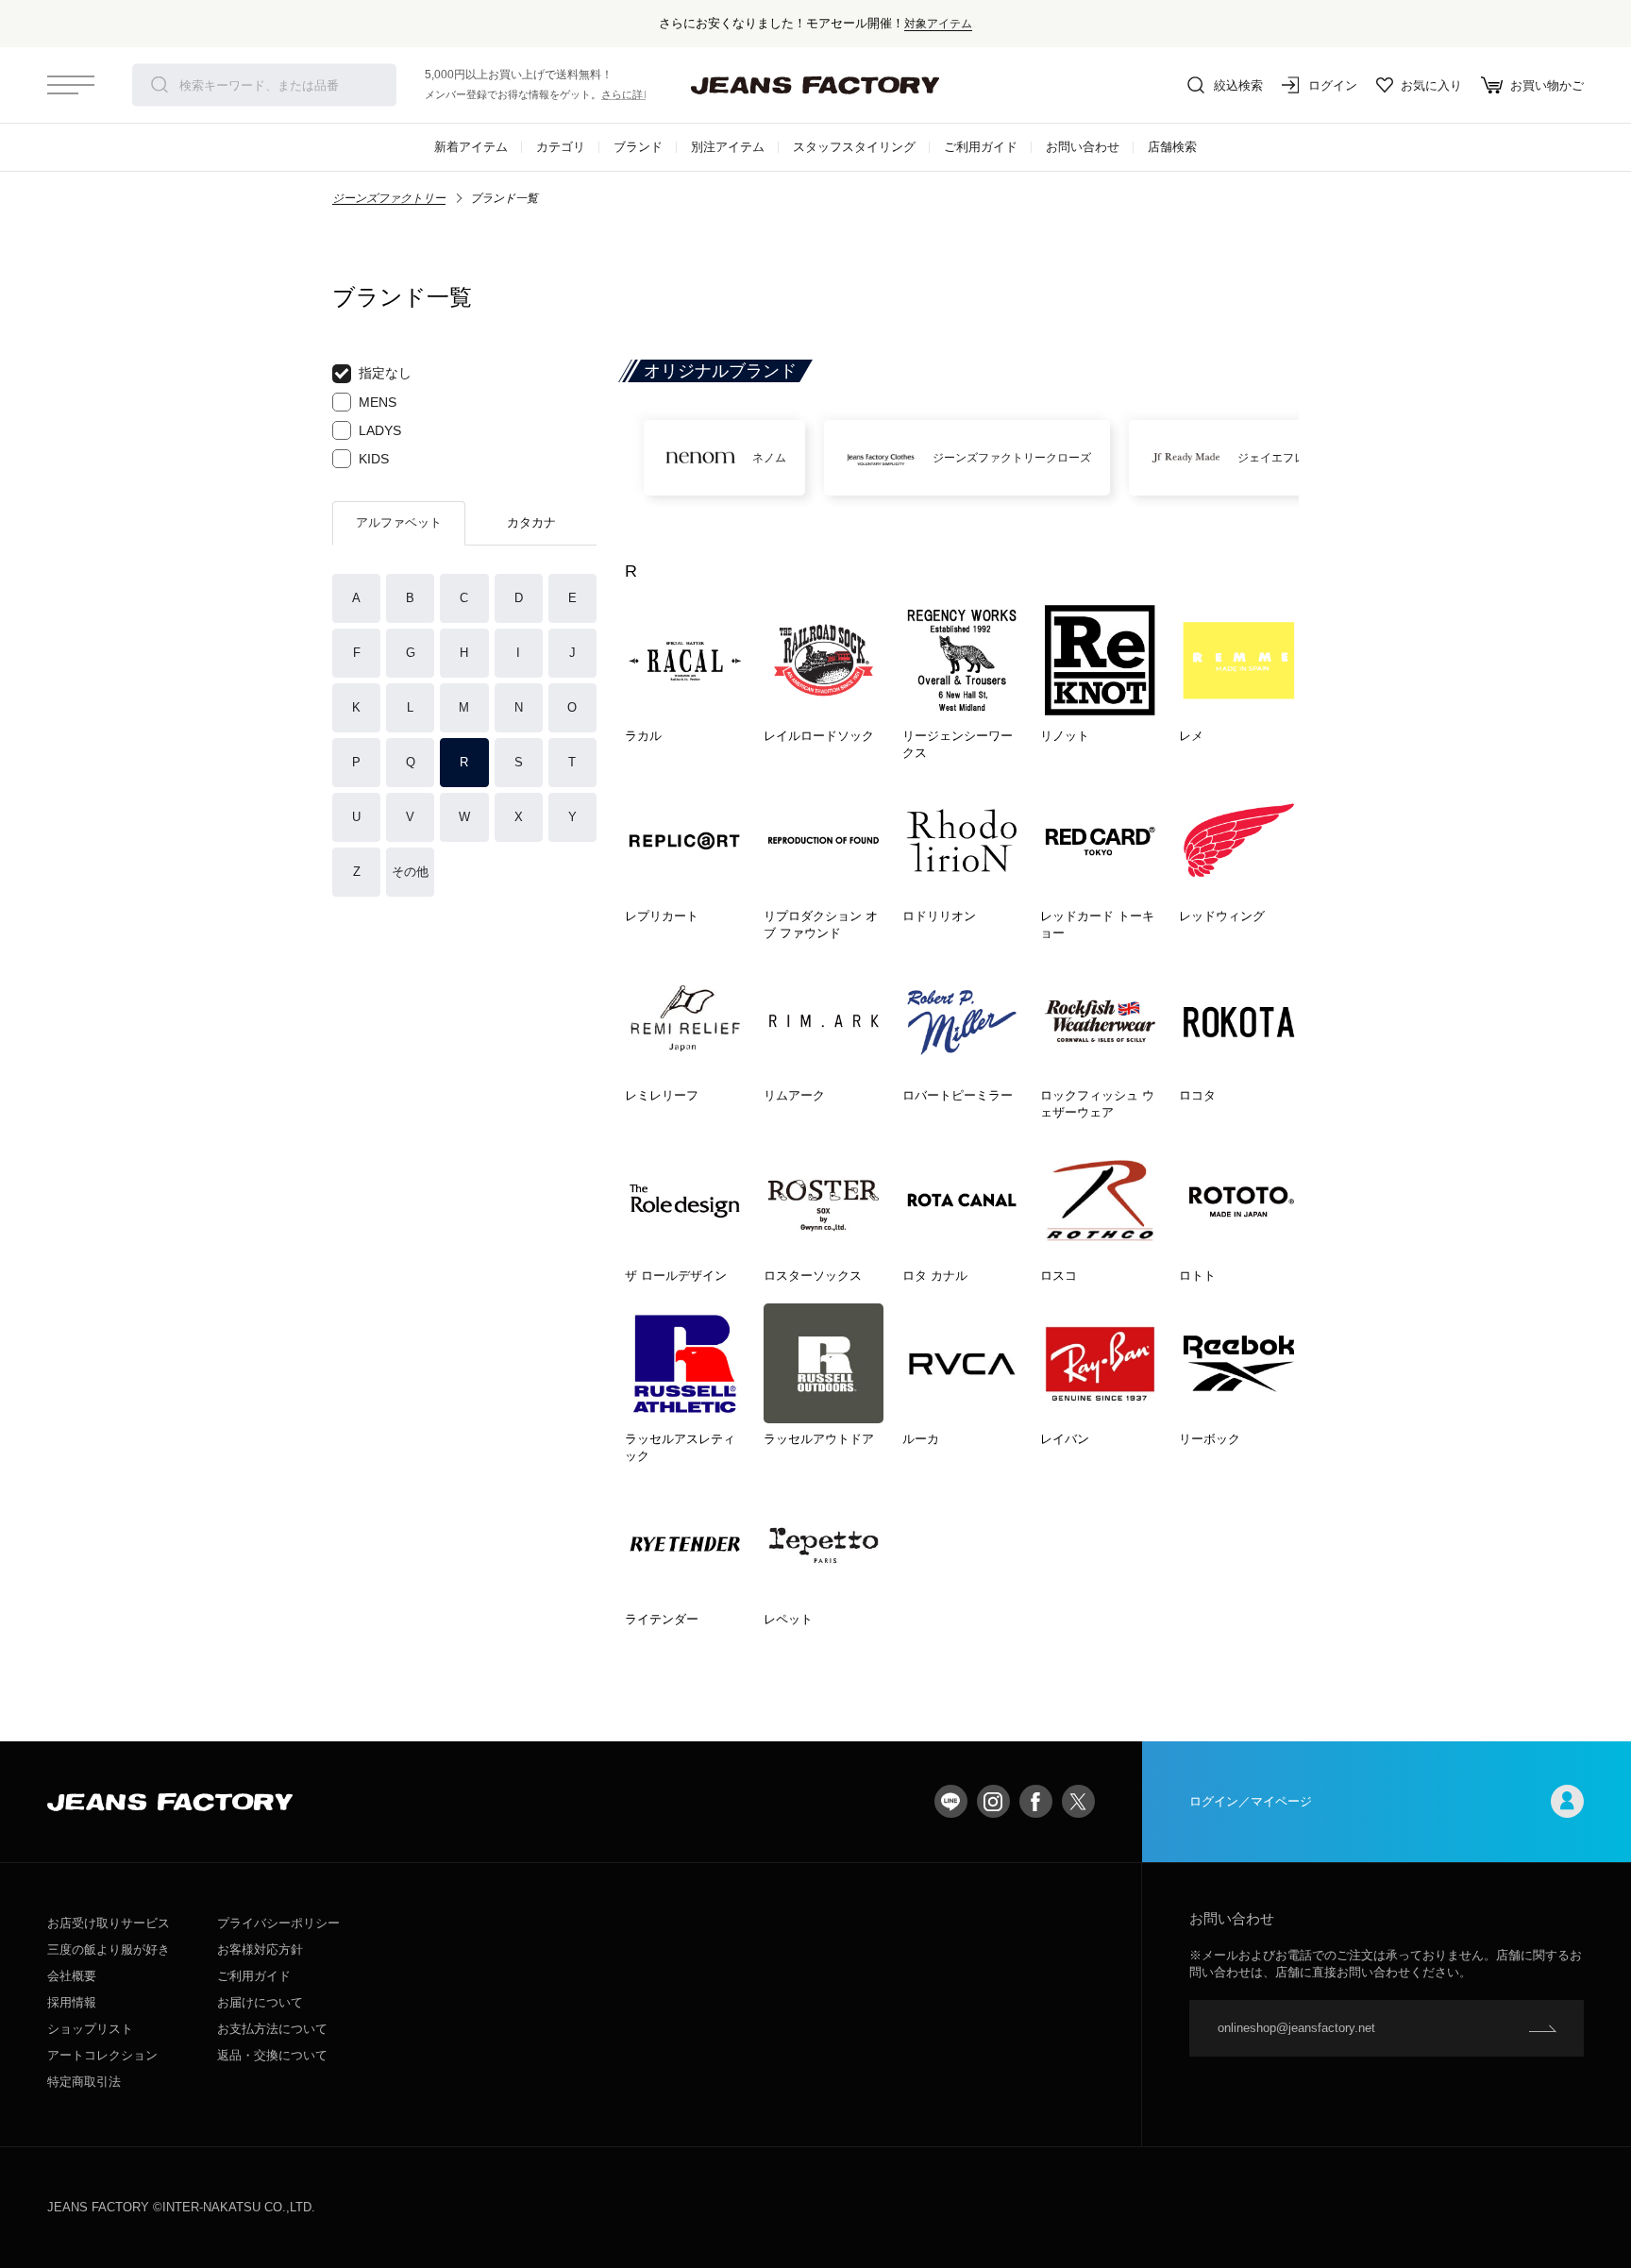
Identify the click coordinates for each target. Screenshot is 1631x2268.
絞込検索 (1238, 85)
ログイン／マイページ (1251, 1801)
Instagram (993, 1801)
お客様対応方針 (260, 1949)
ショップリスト (90, 2029)
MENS (378, 402)
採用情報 (72, 2002)
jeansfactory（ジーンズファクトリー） (815, 85)
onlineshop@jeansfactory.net (1296, 2028)
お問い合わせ (1083, 147)
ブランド (638, 147)
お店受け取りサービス (109, 1923)
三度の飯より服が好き (109, 1949)
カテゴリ (561, 147)
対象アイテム (938, 23)
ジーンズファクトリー (389, 198)
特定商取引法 (84, 2082)
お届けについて (260, 2002)
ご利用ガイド (981, 147)
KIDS (374, 459)
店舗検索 (1172, 147)
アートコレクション (102, 2055)
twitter (1078, 1801)
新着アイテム (471, 147)
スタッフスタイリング (854, 147)
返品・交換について (272, 2055)
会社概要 (72, 1976)
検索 (160, 85)
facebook (1036, 1801)
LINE (951, 1801)
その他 (410, 872)
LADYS (380, 430)
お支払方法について (272, 2029)
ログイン (1333, 85)
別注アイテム (728, 147)
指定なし (385, 373)
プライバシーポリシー (278, 1923)
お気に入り (1431, 85)
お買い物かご (1547, 85)
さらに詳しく (632, 94)
